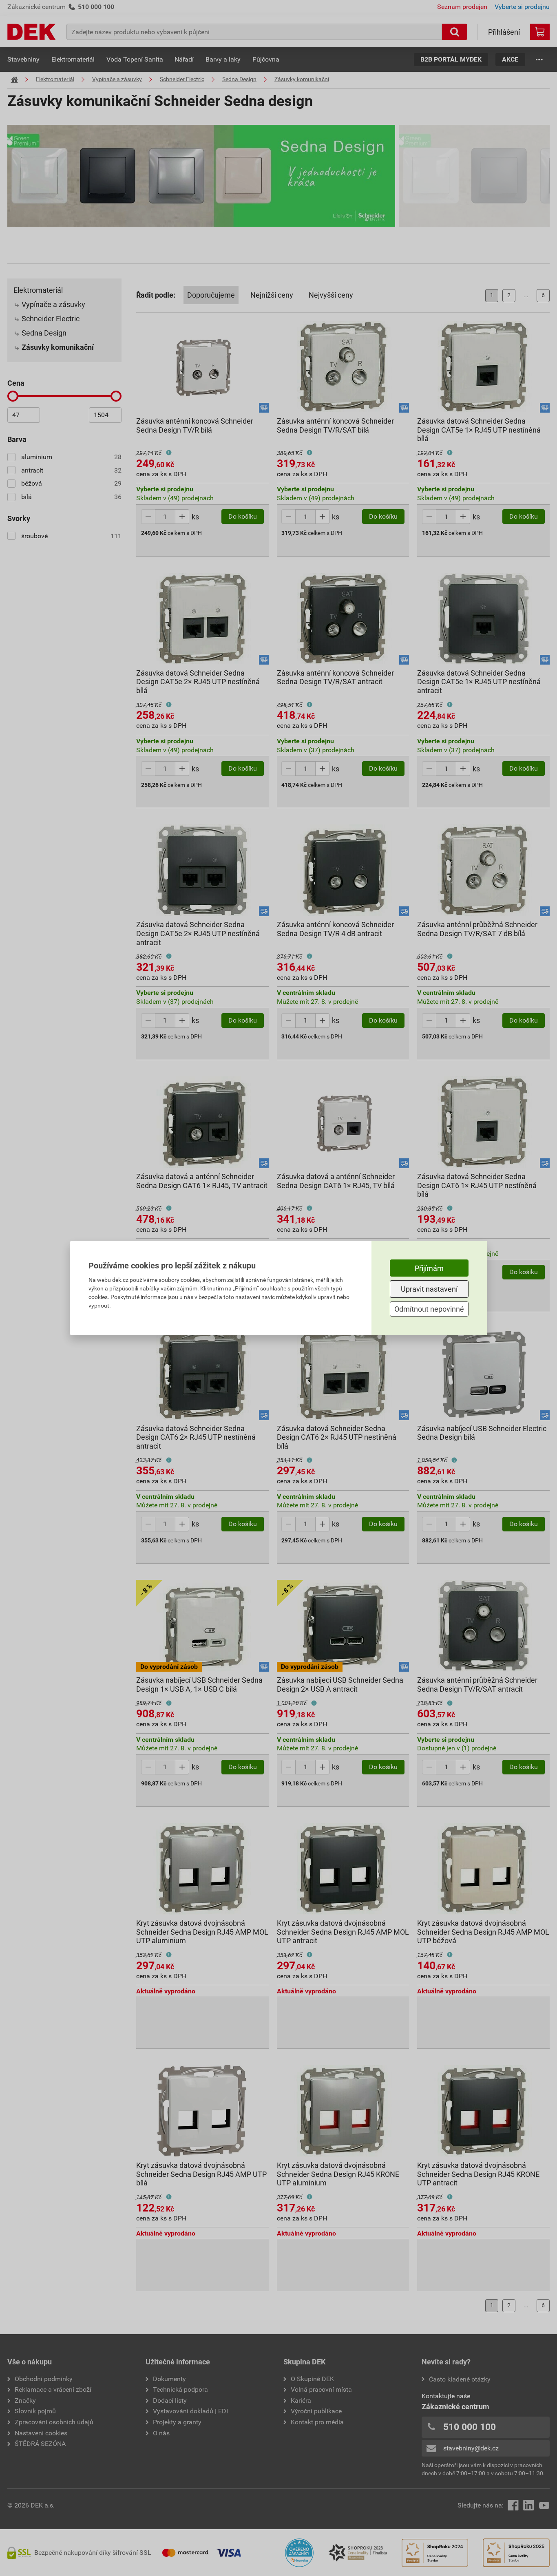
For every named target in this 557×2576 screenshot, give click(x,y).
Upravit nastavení (429, 1289)
